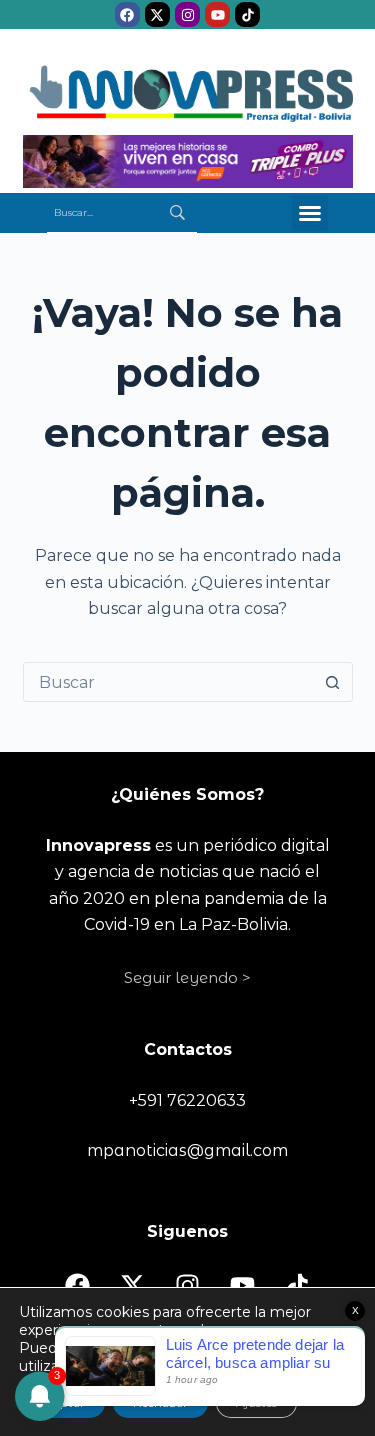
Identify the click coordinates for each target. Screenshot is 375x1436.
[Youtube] (217, 14)
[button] (310, 213)
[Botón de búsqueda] (333, 682)
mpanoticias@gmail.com (187, 1150)
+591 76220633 (187, 1100)
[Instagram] (187, 14)
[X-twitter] (157, 14)
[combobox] (169, 682)
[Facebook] (127, 14)
